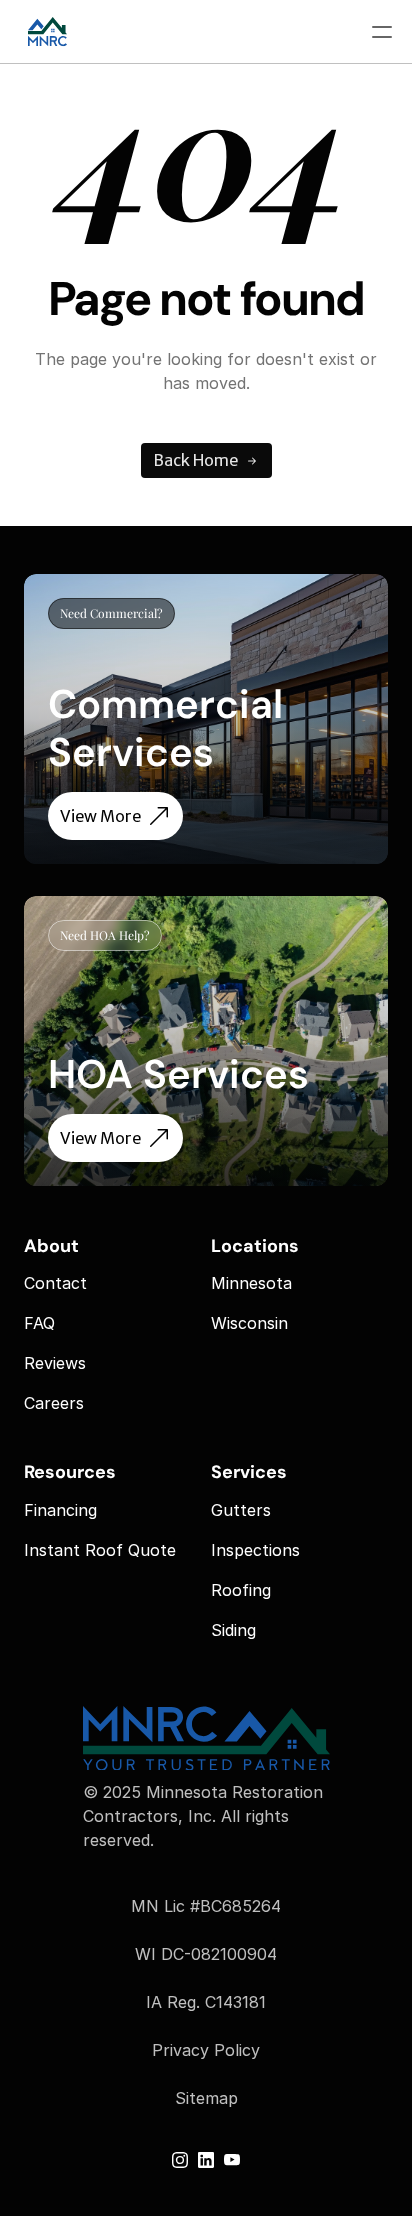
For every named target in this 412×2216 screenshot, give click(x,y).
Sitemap (206, 2098)
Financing (60, 1510)
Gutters (241, 1510)
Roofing (241, 1590)
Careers (54, 1403)
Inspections (255, 1550)
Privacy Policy (206, 2050)
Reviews (55, 1363)
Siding (233, 1630)
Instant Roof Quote (100, 1550)
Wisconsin (249, 1323)
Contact (55, 1283)
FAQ (39, 1323)
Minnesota (251, 1283)
